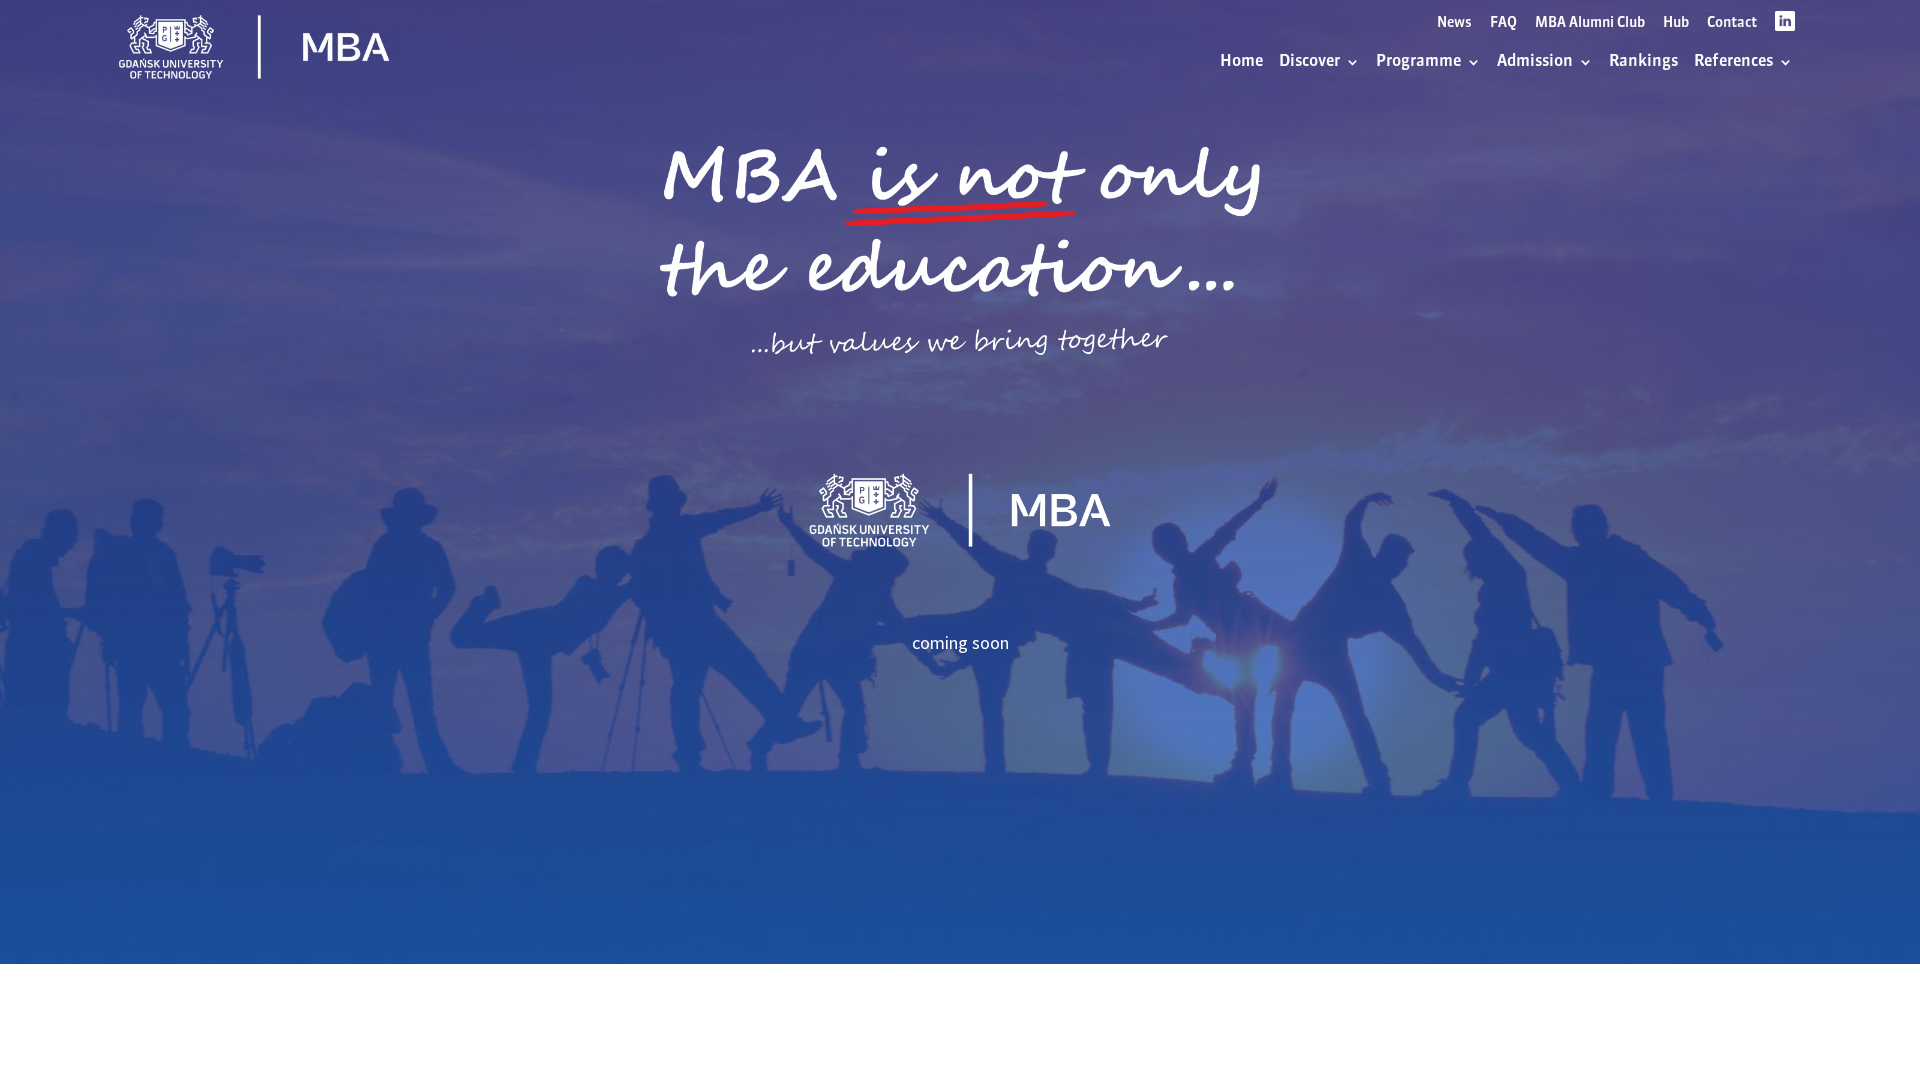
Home (1241, 62)
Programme (1418, 62)
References (1733, 62)
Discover (1309, 62)
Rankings (1643, 62)
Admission (1535, 62)
